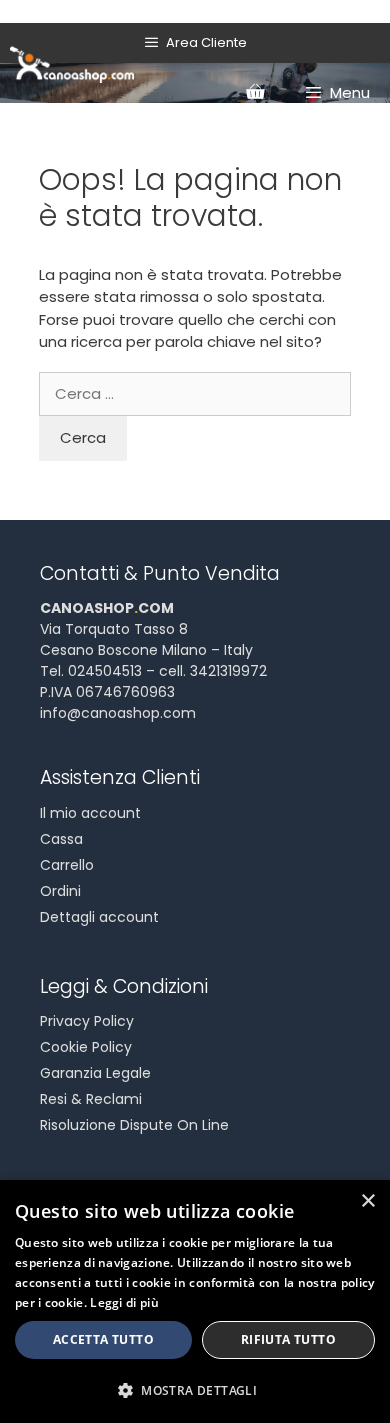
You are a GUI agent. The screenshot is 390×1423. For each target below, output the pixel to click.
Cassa (61, 839)
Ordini (60, 891)
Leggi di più (124, 1302)
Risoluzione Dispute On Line (134, 1125)
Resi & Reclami (91, 1099)
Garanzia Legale (95, 1073)
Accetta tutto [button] (103, 1339)
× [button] (367, 1201)
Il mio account (90, 813)
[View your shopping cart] (255, 93)
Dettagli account (99, 917)
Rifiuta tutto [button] (288, 1339)
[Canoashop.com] (72, 63)
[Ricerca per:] (195, 393)
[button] (195, 1390)
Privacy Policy (87, 1021)
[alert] (195, 1301)
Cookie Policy (86, 1047)
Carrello (67, 865)
